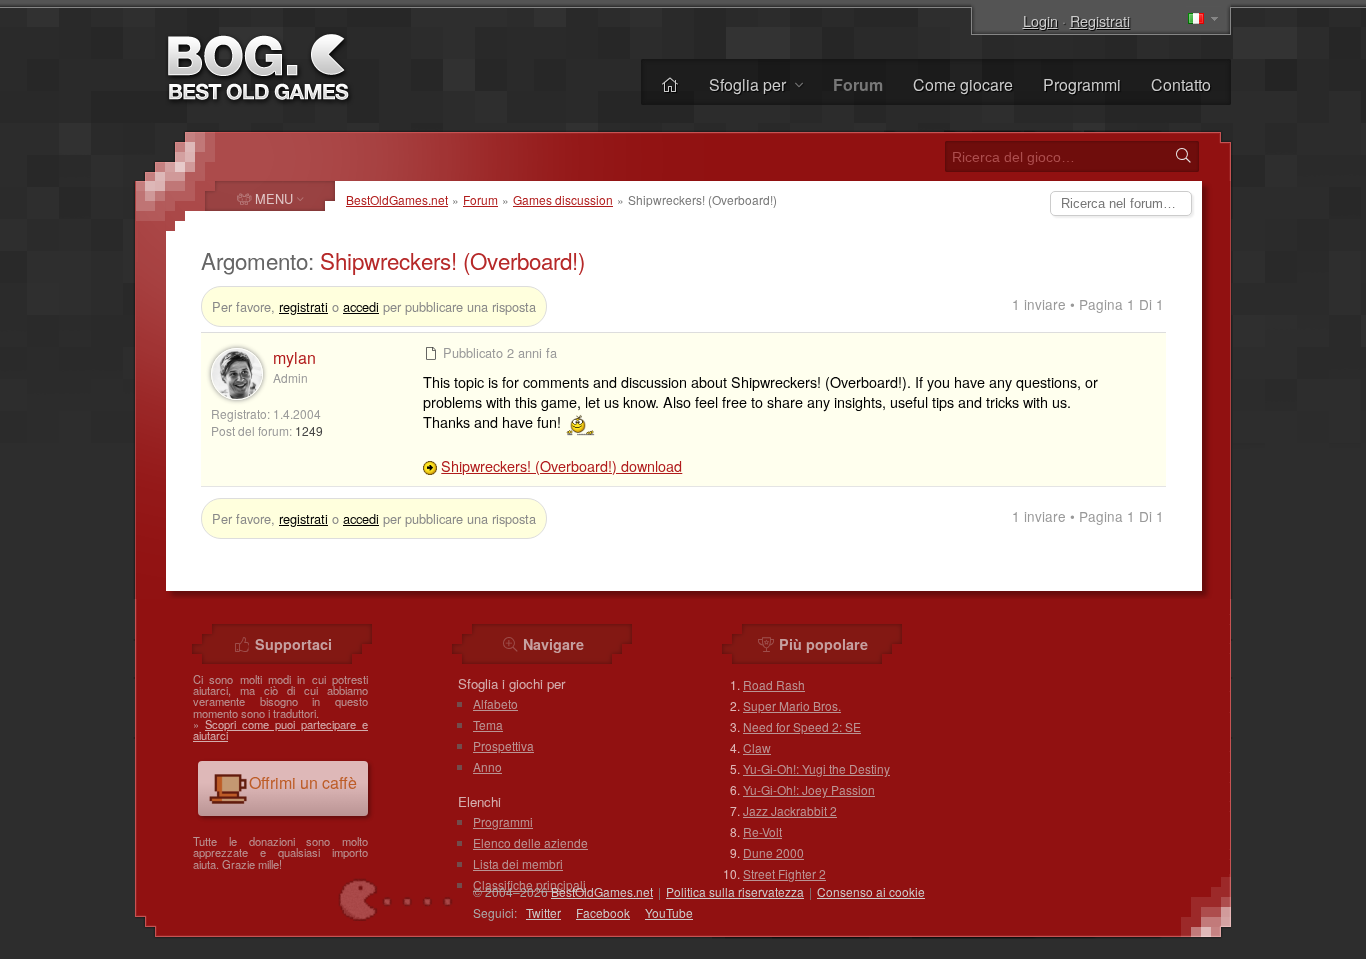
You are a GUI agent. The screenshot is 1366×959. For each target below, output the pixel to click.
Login (1040, 20)
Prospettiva (503, 745)
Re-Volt (762, 831)
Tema (488, 724)
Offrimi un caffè (303, 782)
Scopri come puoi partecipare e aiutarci (280, 729)
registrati (303, 306)
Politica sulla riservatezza (735, 891)
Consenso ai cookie (871, 891)
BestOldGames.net (397, 199)
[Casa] (670, 84)
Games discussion (563, 199)
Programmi (1082, 84)
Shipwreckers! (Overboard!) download (561, 465)
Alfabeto (495, 703)
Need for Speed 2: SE (802, 726)
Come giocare (963, 84)
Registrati (1100, 20)
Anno (487, 766)
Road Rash (774, 684)
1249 (309, 430)
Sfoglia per (749, 84)
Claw (757, 747)
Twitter (543, 912)
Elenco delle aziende (530, 842)
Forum (480, 199)
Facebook (603, 912)
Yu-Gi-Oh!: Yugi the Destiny (816, 768)
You (669, 912)
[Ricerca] (1183, 156)
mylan (294, 357)
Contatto (1181, 84)
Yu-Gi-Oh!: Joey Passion (809, 789)
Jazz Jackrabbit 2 (790, 810)
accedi (361, 306)
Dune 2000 (773, 852)
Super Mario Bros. (792, 705)
